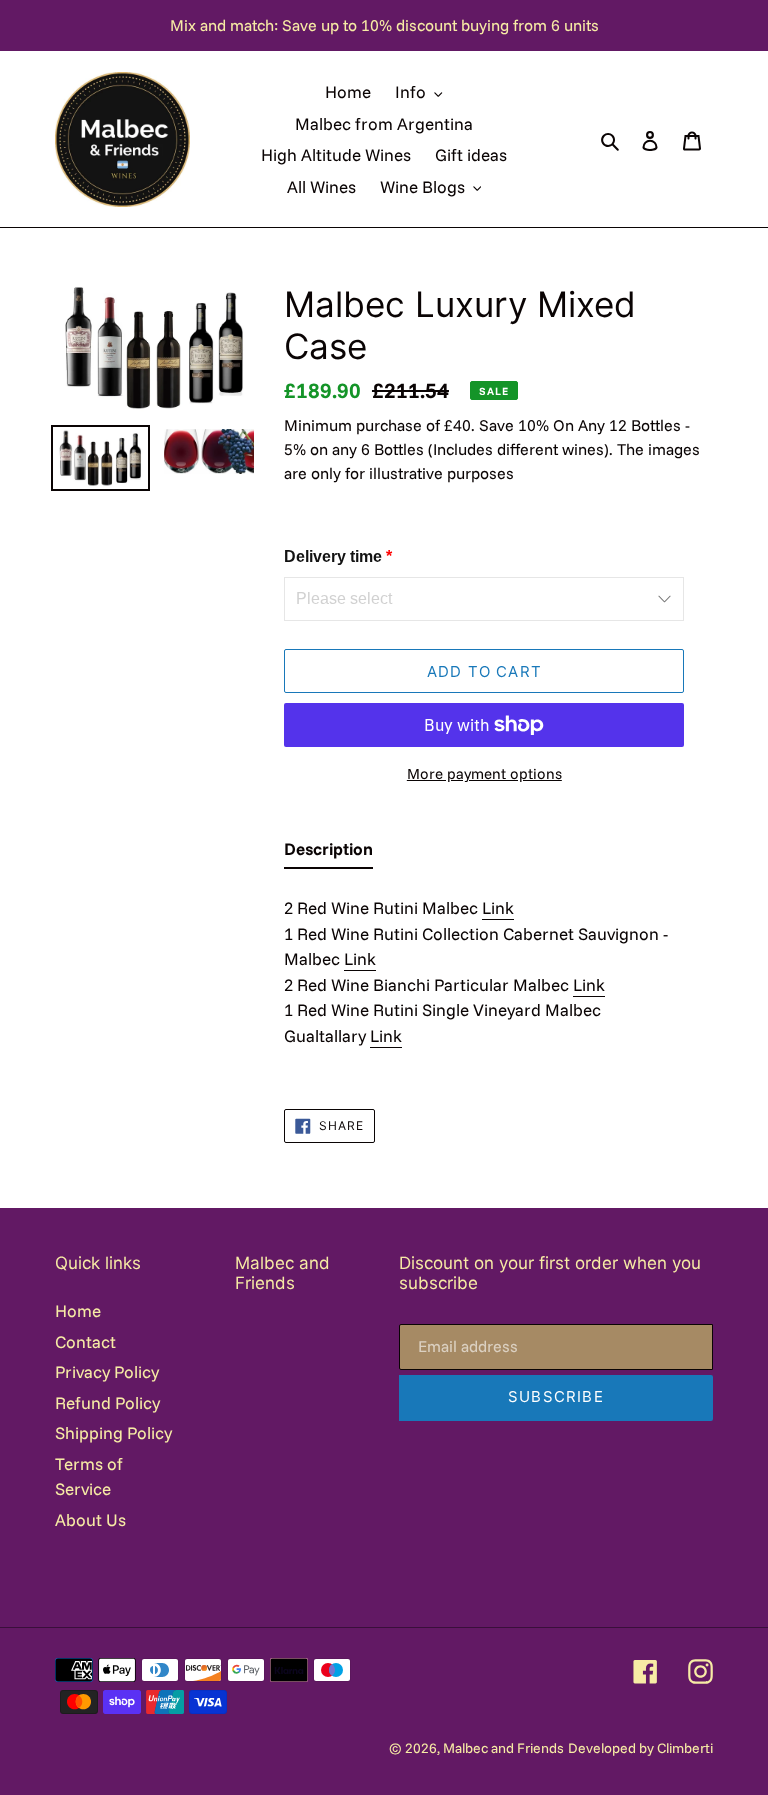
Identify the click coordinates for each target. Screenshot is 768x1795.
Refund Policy (107, 1402)
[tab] (328, 853)
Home (78, 1310)
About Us (90, 1519)
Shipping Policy (113, 1432)
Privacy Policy (107, 1371)
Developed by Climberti (640, 1748)
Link (498, 907)
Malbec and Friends (503, 1748)
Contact (85, 1341)
